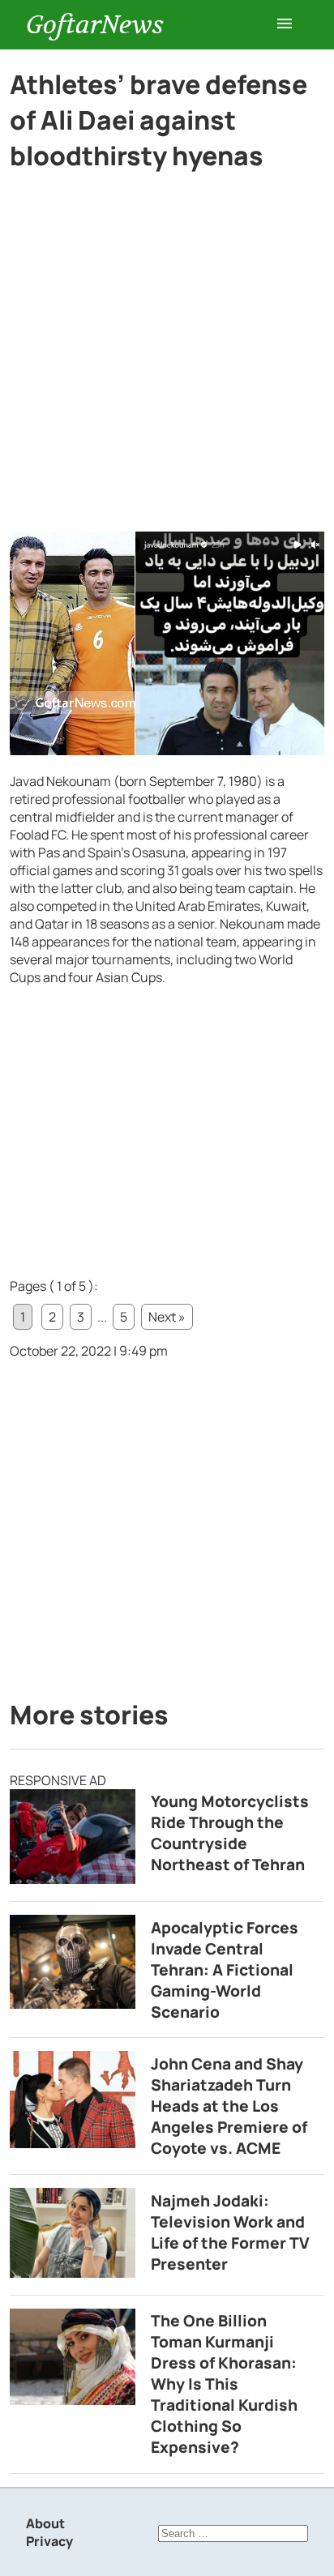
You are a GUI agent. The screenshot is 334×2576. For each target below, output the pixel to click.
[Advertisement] (167, 358)
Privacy (49, 2541)
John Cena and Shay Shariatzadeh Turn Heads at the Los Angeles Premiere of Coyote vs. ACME (229, 2106)
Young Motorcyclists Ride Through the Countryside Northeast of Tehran (230, 1833)
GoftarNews (95, 25)
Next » (167, 1317)
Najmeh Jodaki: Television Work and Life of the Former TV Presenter (230, 2232)
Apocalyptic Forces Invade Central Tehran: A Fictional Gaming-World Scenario (225, 1970)
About (45, 2523)
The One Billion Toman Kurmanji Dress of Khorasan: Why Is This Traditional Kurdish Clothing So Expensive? (224, 2384)
